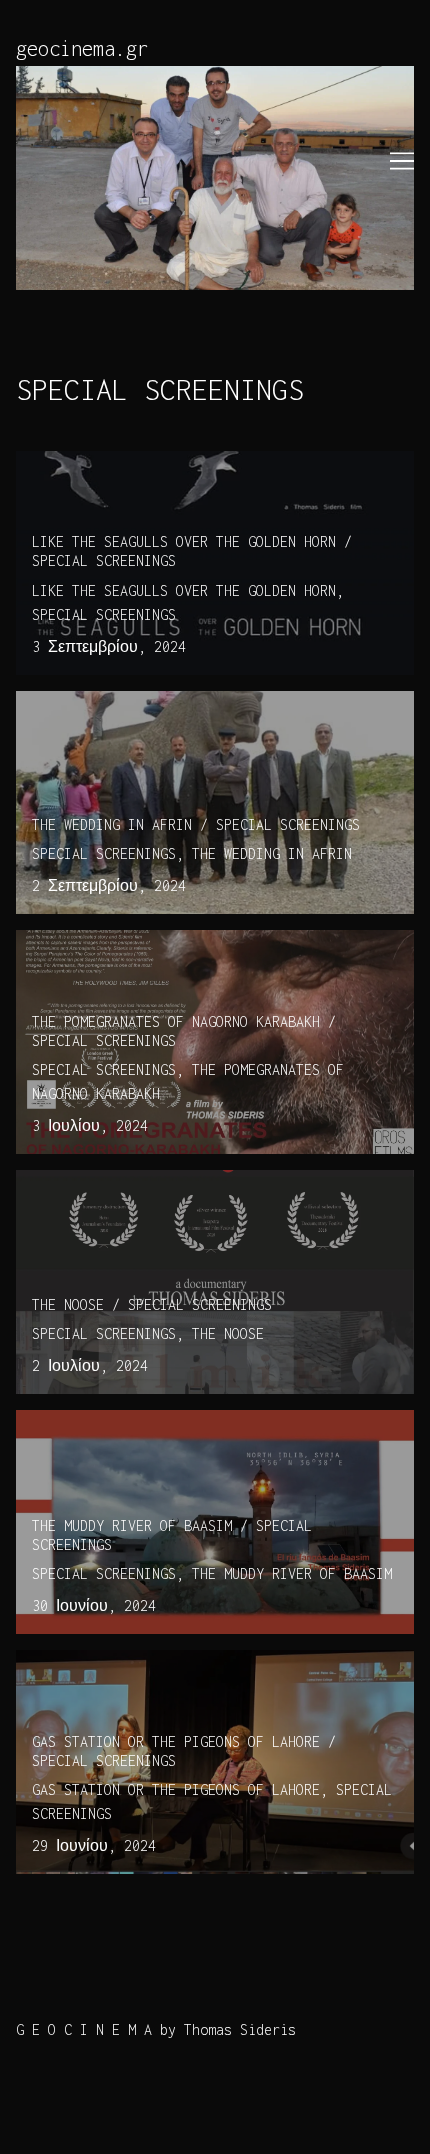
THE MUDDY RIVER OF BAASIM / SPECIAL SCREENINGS (200, 1421)
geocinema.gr (82, 48)
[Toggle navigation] (402, 161)
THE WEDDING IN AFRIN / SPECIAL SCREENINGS (180, 702)
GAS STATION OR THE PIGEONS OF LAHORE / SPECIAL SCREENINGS (200, 1673)
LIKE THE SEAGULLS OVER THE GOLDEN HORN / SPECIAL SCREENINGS (208, 474)
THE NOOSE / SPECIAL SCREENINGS (136, 1181)
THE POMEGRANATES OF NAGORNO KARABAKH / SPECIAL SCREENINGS (200, 953)
